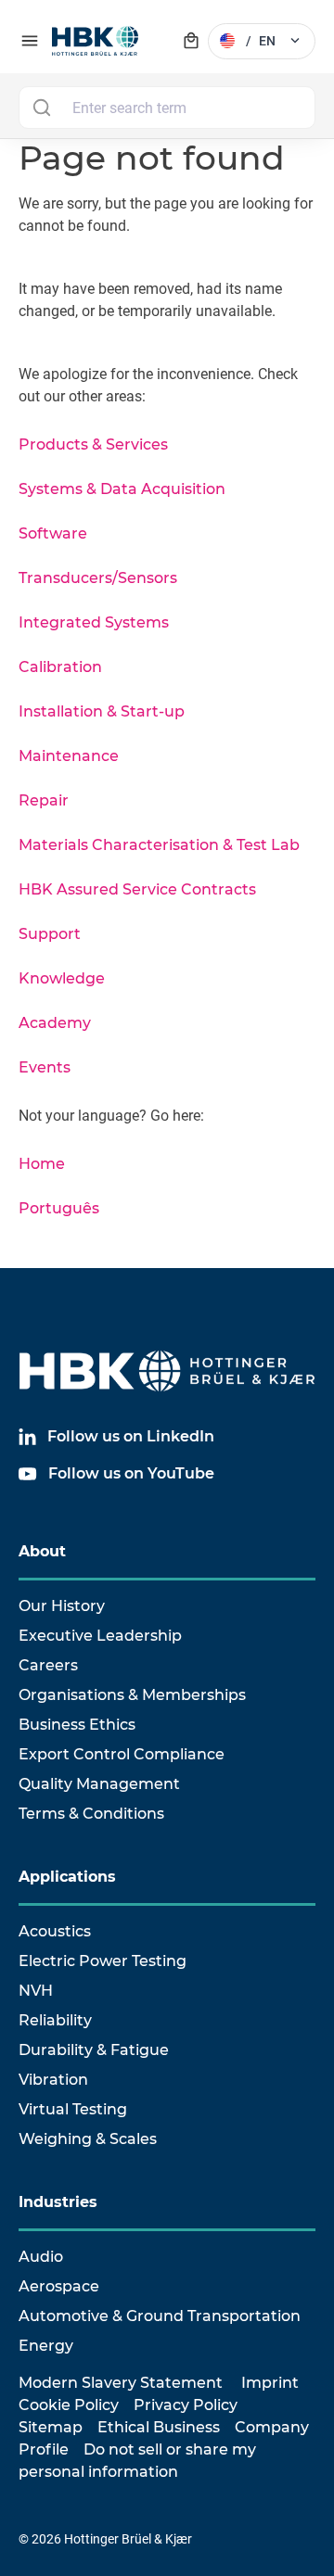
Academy (55, 1023)
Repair (44, 800)
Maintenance (69, 756)
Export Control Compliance (122, 1754)
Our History (62, 1606)
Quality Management (99, 1784)
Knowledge (62, 978)
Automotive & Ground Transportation (160, 2316)
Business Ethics (77, 1725)
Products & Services (93, 444)
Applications (67, 1877)
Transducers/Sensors (98, 578)
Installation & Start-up (102, 711)
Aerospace (59, 2286)
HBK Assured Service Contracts (137, 889)
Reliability (55, 2020)
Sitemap (51, 2427)
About (42, 1551)
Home (42, 1164)
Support (50, 934)
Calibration (60, 667)
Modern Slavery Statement (121, 2383)
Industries (58, 2202)
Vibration (53, 2080)
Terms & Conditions (91, 1814)
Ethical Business (159, 2427)
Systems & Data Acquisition (122, 489)
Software (53, 533)
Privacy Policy (186, 2405)
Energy (46, 2346)
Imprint (270, 2383)
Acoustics (55, 1931)
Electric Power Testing (103, 1961)
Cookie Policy (69, 2405)
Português (59, 1208)
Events (45, 1067)
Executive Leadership (100, 1636)
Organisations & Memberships (132, 1695)
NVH (36, 1991)
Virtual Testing (73, 2109)
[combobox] (167, 108)
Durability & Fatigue (94, 2050)
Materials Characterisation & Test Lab (159, 845)
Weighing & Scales (88, 2139)
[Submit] (41, 108)
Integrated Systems (94, 622)
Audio (41, 2257)
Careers (48, 1665)
